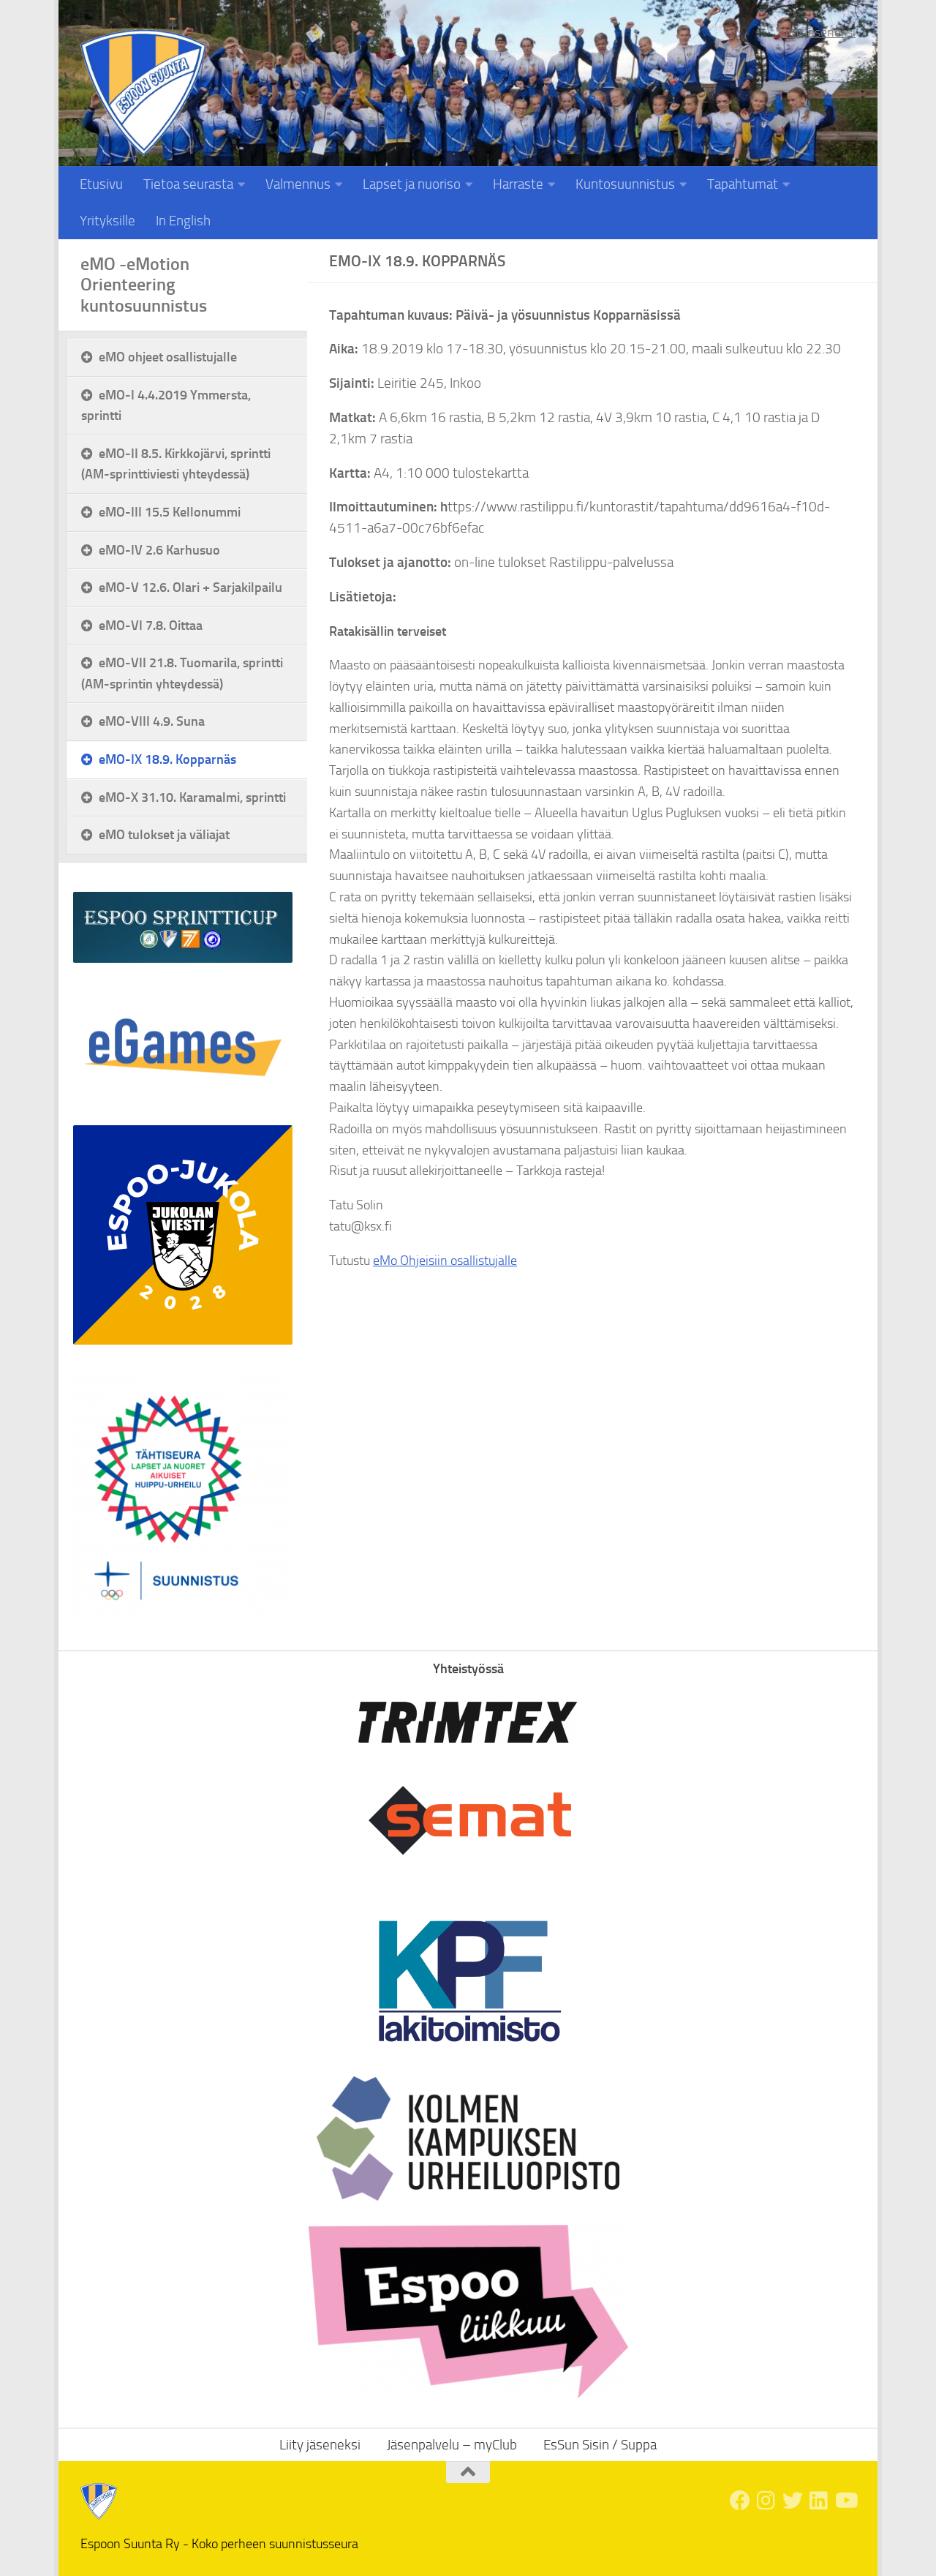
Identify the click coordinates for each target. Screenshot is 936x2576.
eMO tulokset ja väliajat (164, 834)
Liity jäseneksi (817, 32)
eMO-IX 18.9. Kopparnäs (167, 759)
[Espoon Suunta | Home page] (143, 93)
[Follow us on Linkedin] (819, 2501)
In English (183, 221)
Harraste (518, 184)
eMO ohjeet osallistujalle (168, 357)
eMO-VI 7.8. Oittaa (151, 625)
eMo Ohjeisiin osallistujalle (445, 1261)
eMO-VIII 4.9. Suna (152, 721)
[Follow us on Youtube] (845, 2501)
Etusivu (101, 184)
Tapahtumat (743, 184)
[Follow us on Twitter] (793, 2501)
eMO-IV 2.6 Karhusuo (159, 550)
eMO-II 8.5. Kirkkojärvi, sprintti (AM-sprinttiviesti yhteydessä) (176, 464)
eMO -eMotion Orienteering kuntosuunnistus (144, 285)
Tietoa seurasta (188, 184)
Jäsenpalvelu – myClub (452, 2445)
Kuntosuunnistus (625, 184)
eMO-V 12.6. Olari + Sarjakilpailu (190, 587)
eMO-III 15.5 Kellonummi (170, 512)
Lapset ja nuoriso (412, 184)
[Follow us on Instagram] (766, 2501)
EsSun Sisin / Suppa (600, 2445)
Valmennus (298, 184)
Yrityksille (107, 221)
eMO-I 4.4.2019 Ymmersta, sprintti (166, 405)
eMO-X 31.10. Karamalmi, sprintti (192, 797)
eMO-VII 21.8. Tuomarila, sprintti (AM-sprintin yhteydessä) (182, 673)
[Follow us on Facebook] (740, 2501)
